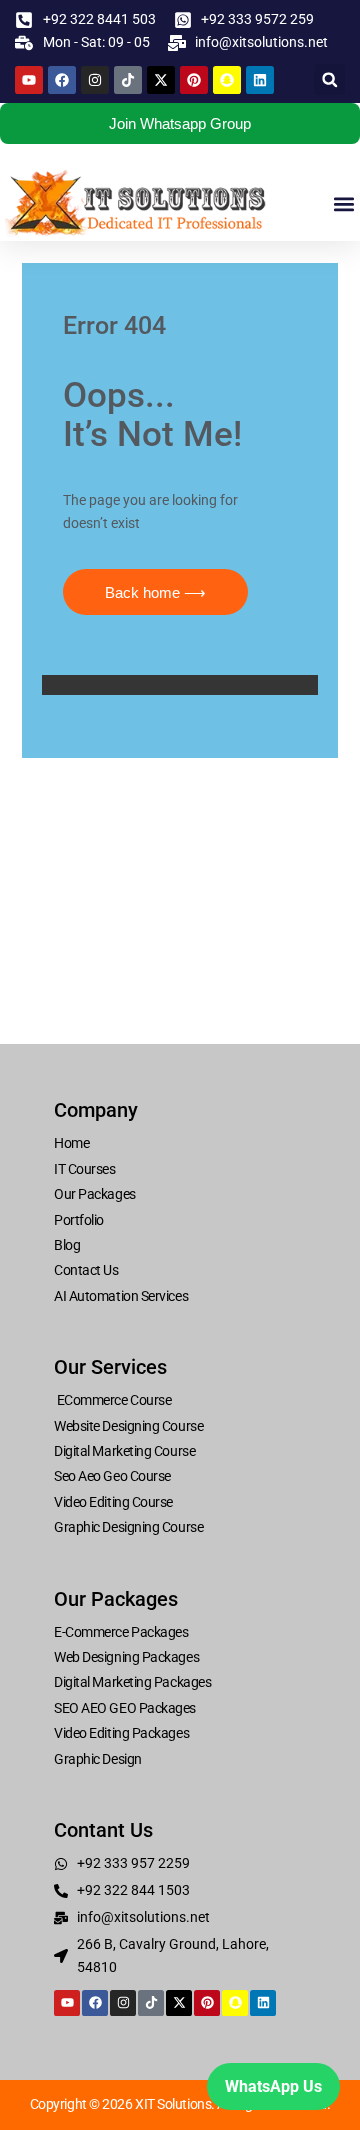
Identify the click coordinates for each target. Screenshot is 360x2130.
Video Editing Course (113, 1502)
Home (71, 1143)
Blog (67, 1245)
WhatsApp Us (273, 2086)
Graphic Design (98, 1759)
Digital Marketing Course (124, 1451)
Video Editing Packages (121, 1733)
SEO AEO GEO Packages (125, 1708)
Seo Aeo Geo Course (112, 1476)
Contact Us (86, 1270)
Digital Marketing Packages (132, 1682)
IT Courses (85, 1169)
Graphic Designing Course (128, 1527)
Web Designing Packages (126, 1657)
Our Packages (95, 1194)
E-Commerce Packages (121, 1632)
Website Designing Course (128, 1426)
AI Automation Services (121, 1296)
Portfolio (79, 1220)
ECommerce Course (112, 1400)
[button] (329, 79)
